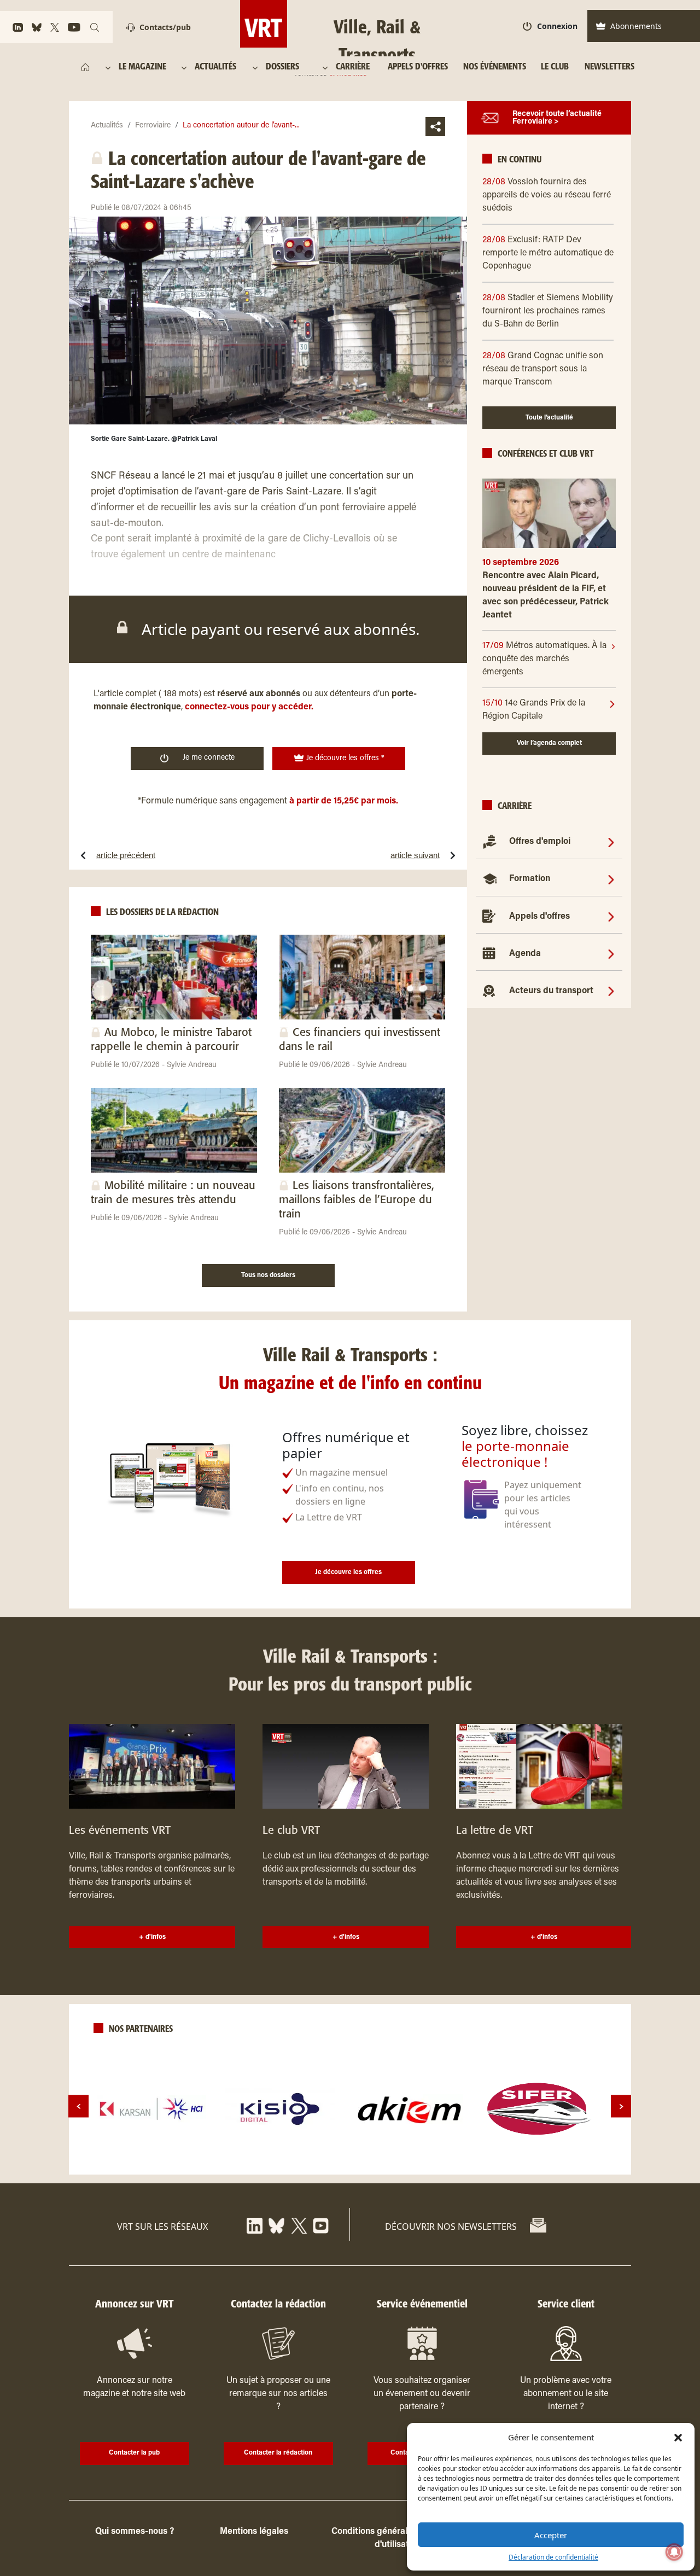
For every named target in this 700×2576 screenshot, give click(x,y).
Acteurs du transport (551, 991)
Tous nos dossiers (268, 1275)
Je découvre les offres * (344, 759)
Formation (530, 879)
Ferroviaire (153, 126)
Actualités (107, 126)
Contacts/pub (165, 27)
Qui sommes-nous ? (135, 2532)
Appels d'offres (539, 917)
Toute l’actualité (549, 418)
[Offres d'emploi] (611, 842)
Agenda (525, 954)
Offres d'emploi (540, 842)
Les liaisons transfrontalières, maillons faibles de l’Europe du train (357, 1200)
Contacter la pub (134, 2453)
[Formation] (611, 879)
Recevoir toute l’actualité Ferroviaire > (557, 118)
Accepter (551, 2535)
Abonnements (636, 26)
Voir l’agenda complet (549, 743)
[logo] (151, 2109)
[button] (678, 2437)
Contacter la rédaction (278, 2453)
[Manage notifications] (674, 2552)
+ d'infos (152, 1937)
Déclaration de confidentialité (553, 2557)
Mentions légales (254, 2532)
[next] (621, 2106)
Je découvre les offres (348, 1572)
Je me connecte (209, 758)
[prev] (78, 2106)
